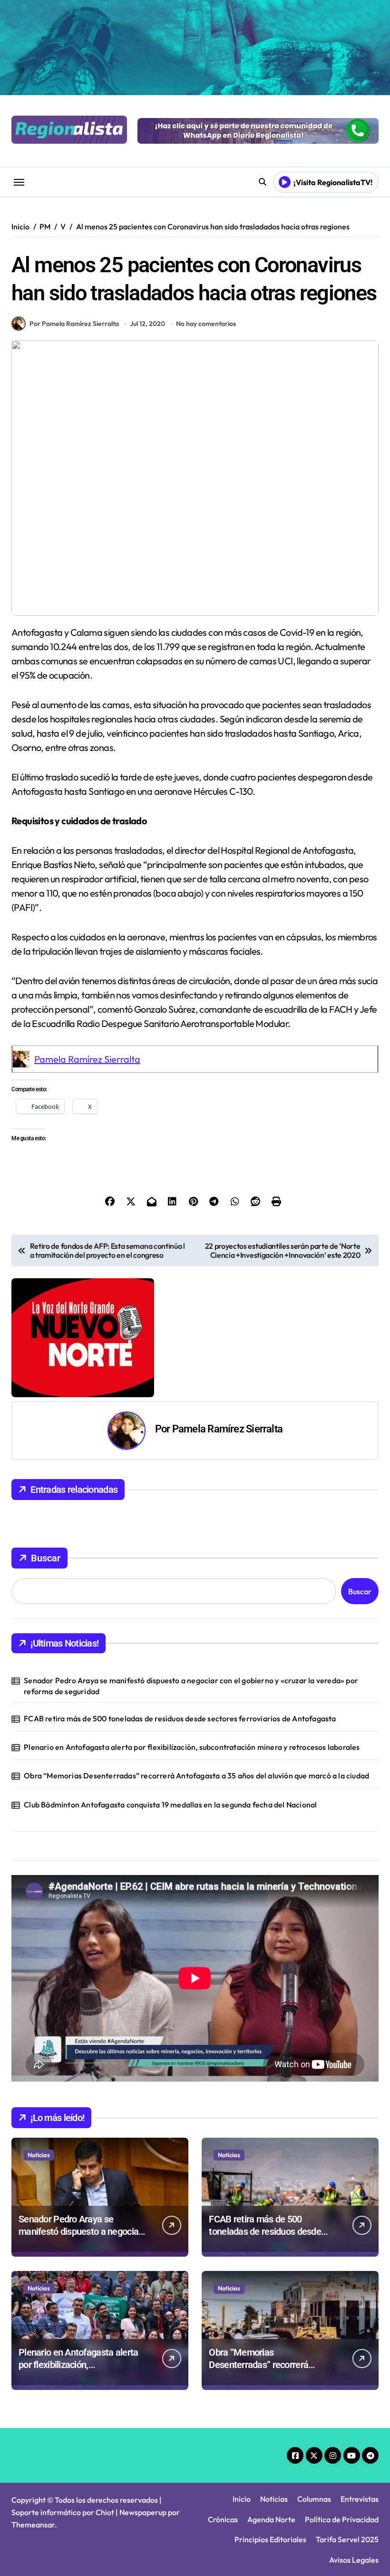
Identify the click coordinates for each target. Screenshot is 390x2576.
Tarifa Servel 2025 (347, 2539)
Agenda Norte (271, 2519)
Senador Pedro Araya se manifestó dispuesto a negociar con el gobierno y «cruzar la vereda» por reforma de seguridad (191, 1686)
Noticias (39, 2155)
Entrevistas (360, 2499)
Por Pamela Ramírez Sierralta (74, 324)
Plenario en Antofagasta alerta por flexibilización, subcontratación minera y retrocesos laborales (192, 1747)
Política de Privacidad (342, 2519)
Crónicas (223, 2519)
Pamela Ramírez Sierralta (87, 1059)
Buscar (46, 1558)
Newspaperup (143, 2512)
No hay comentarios (206, 324)
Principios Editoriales (270, 2539)
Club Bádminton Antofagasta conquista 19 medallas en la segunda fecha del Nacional (170, 1805)
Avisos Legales (354, 2560)
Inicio (242, 2499)
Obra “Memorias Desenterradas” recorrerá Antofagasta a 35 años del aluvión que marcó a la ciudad (196, 1776)
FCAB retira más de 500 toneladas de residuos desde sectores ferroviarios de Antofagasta (180, 1718)
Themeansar (33, 2525)
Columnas (314, 2499)
